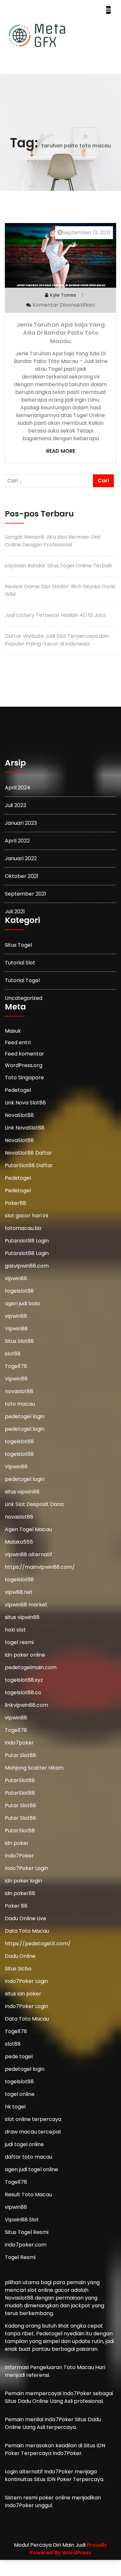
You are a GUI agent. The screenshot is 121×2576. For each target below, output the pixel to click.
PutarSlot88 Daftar (29, 1165)
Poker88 (15, 1203)
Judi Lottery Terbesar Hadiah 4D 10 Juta (55, 615)
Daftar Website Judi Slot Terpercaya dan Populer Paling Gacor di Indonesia (57, 640)
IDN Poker (59, 2479)
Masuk (13, 1031)
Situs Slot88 (19, 1341)
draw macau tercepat (33, 2132)
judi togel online (24, 2144)
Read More (61, 451)
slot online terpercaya (33, 2119)
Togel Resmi (20, 2257)
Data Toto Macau (27, 1931)
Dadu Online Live (25, 1918)
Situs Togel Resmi (27, 2232)
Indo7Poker (19, 1856)
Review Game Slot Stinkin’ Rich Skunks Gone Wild (60, 590)
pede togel (19, 2056)
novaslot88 (19, 1391)
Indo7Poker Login (26, 1868)
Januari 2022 (21, 858)
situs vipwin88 (22, 1492)
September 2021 (25, 894)
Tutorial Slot (20, 963)
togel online (20, 2094)
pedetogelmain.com (31, 1667)
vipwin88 (16, 1278)
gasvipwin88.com (27, 1266)
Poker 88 (16, 1906)
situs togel (18, 945)
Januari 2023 (21, 823)
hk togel (15, 2107)
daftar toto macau (29, 2157)
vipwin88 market (26, 1605)
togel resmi (19, 1642)
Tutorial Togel (22, 980)
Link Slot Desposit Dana (34, 1504)
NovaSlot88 (19, 1115)
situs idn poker (23, 1994)
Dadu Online (20, 1956)
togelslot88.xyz (24, 1680)
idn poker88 (20, 1893)
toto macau (20, 1404)
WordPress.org (24, 1066)
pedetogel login (25, 1416)
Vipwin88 (16, 1329)
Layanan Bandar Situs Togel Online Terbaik (59, 566)
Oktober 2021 (22, 876)
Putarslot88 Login (27, 1241)
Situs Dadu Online (27, 2401)
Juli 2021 (15, 911)
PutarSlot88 (20, 1780)
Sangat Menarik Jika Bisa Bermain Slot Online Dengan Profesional (53, 541)
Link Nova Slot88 (25, 1103)
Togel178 (16, 1366)
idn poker (17, 1843)
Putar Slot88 (20, 1755)
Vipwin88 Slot (22, 2220)
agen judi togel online (31, 2169)
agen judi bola (22, 1303)
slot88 (13, 1354)
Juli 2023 (15, 805)
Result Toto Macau (28, 2195)
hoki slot (15, 1630)
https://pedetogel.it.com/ (38, 1944)
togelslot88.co (23, 1693)
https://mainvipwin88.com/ (40, 1567)
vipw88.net (19, 1592)
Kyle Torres (63, 295)
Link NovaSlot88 (25, 1128)
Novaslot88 (19, 2298)
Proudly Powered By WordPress (68, 2549)
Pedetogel (18, 1090)
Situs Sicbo (18, 1969)
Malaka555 (19, 1542)
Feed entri (18, 1043)
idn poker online (25, 1655)
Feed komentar (25, 1054)
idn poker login (23, 1881)
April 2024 (18, 788)
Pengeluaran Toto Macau (62, 2367)
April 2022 (17, 841)
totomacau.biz (23, 1228)
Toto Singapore (24, 1078)
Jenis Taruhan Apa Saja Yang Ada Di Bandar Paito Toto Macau (61, 333)
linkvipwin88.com (26, 1705)
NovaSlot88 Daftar (28, 1153)
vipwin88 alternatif (29, 1554)
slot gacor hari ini (26, 1216)
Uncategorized (24, 998)
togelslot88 (19, 1291)
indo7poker (19, 1743)
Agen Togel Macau (28, 1529)
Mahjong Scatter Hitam (34, 1768)
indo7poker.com (26, 2245)
